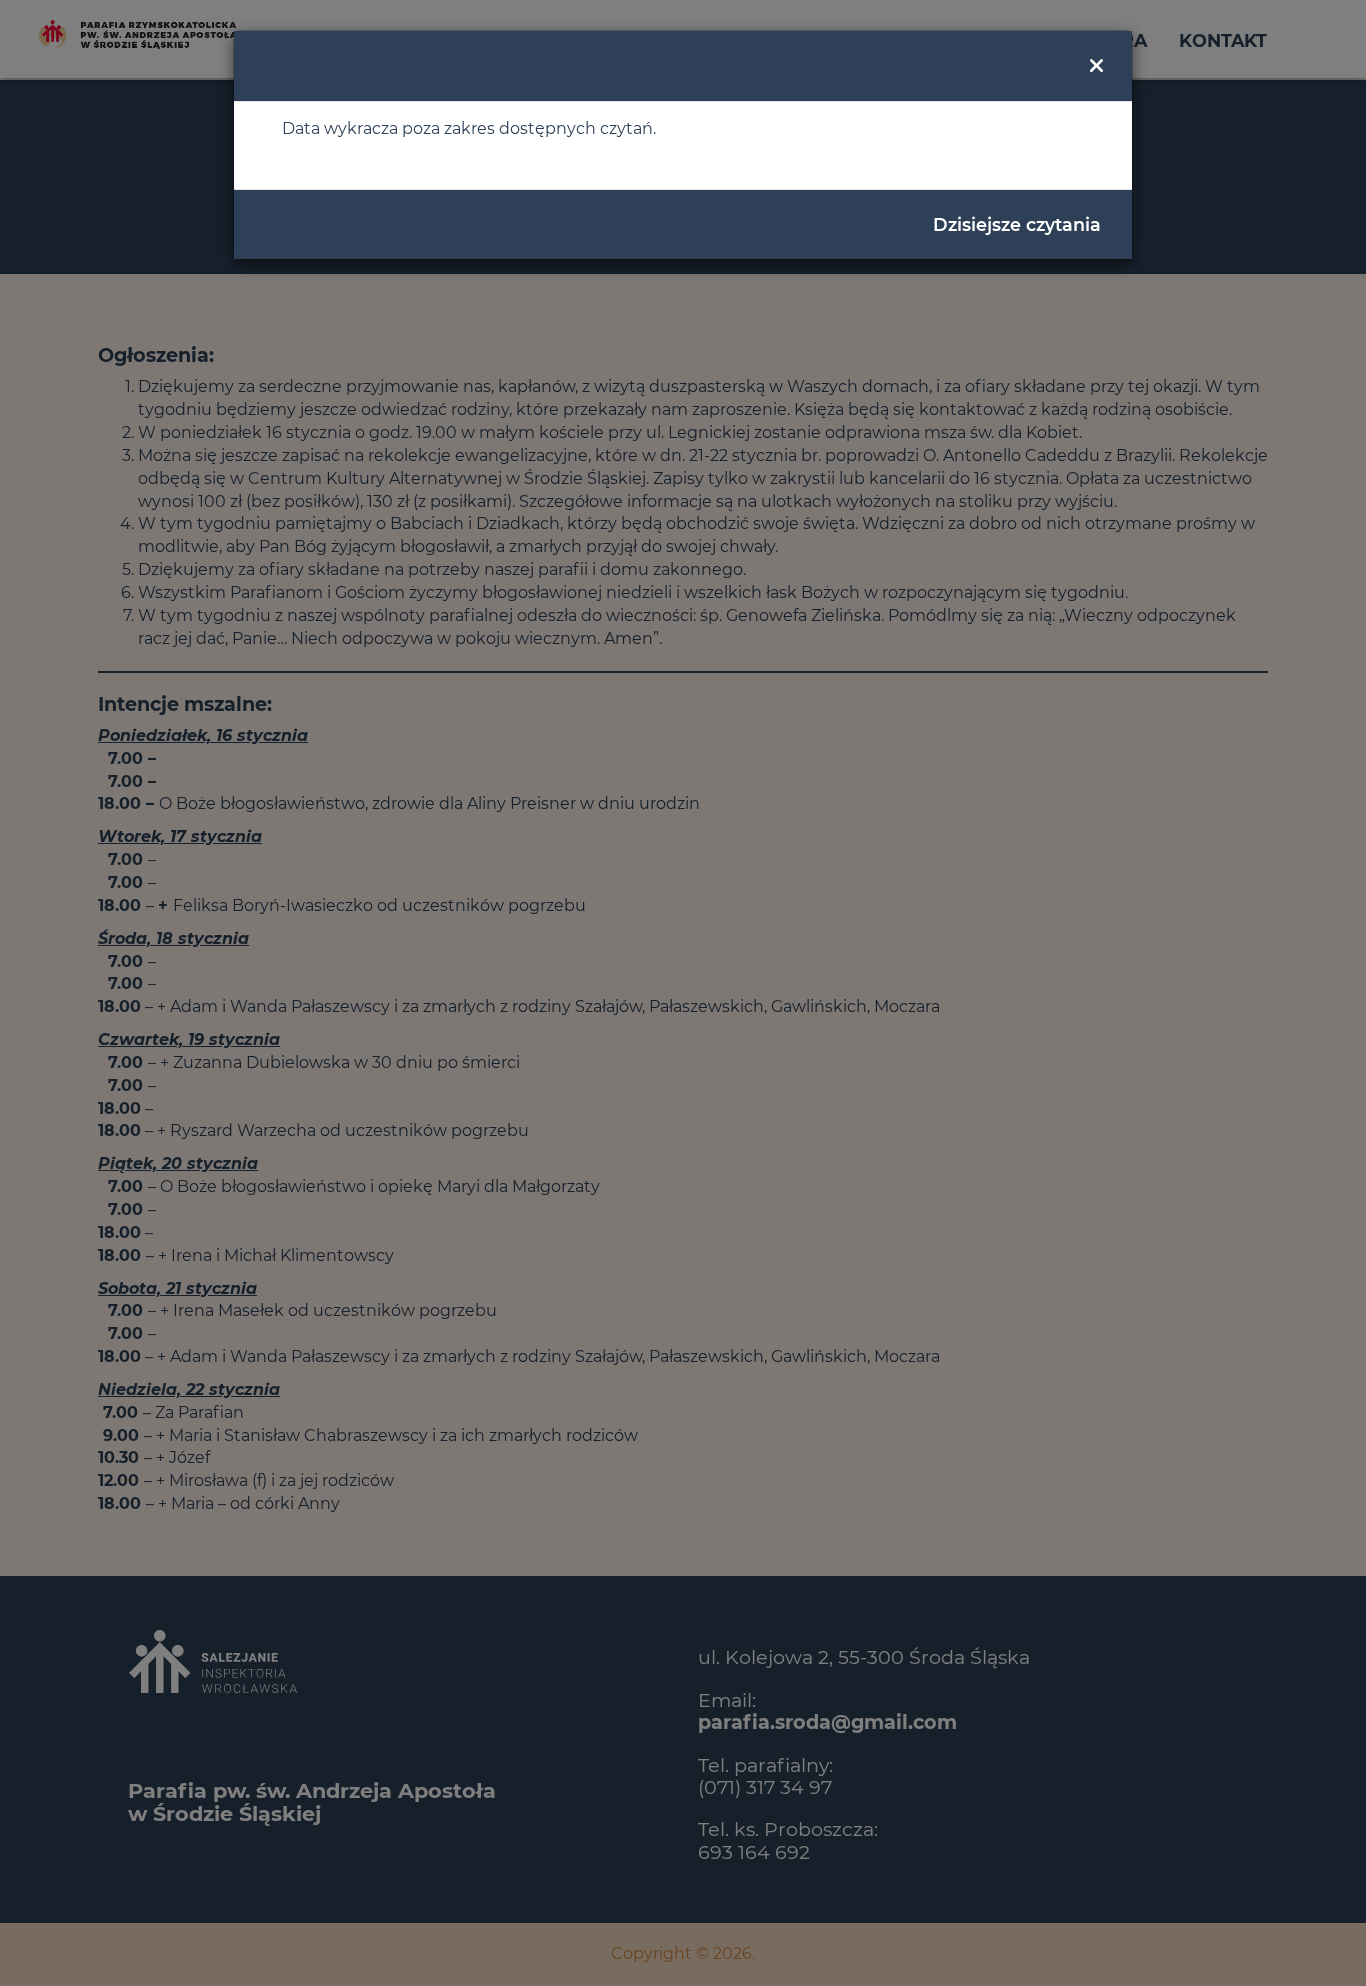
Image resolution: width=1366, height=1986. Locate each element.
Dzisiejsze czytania (1017, 224)
